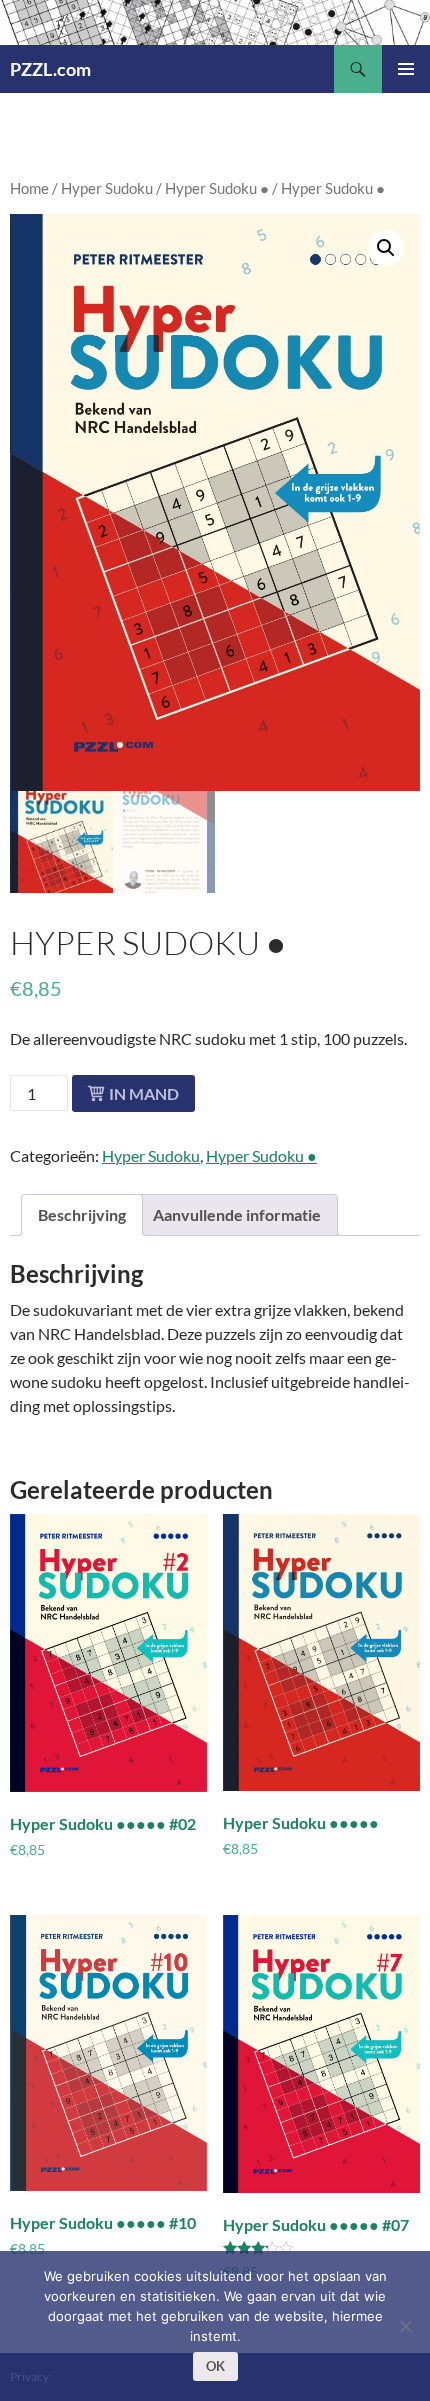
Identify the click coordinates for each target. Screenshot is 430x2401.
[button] (386, 248)
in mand (144, 1093)
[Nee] (405, 2326)
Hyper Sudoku (107, 188)
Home (29, 188)
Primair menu (406, 69)
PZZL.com (50, 69)
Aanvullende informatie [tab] (237, 1214)
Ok (215, 2366)
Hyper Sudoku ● (217, 188)
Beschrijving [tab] (82, 1214)
